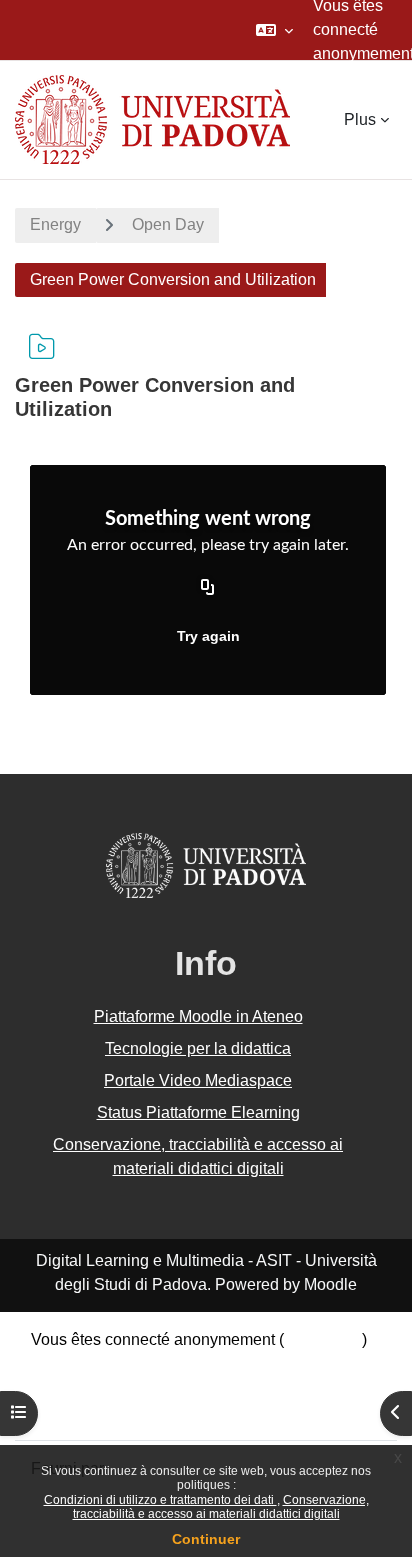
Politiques (66, 1387)
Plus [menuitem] (360, 119)
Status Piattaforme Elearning (198, 1112)
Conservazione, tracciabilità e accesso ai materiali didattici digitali (221, 1507)
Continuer (206, 1539)
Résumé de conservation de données (163, 1363)
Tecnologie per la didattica (198, 1048)
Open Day (168, 224)
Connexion (323, 1339)
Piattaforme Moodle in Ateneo (198, 1016)
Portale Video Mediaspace (198, 1080)
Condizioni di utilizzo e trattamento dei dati (160, 1500)
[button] (274, 30)
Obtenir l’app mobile (102, 1411)
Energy (55, 224)
